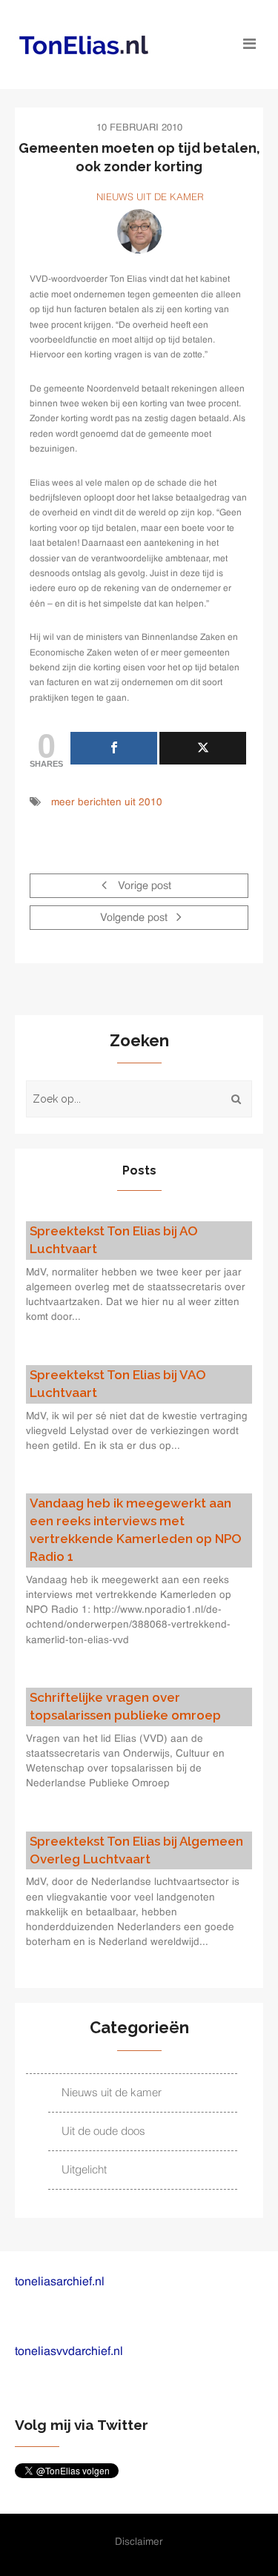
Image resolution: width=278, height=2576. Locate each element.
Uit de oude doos (103, 2131)
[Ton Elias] (139, 231)
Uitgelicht (84, 2170)
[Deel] (114, 748)
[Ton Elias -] (108, 45)
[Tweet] (203, 748)
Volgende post (135, 919)
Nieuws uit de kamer (150, 198)
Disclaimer (139, 2542)
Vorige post (143, 887)
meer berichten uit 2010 (107, 803)
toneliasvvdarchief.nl (69, 2352)
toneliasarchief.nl (60, 2282)
